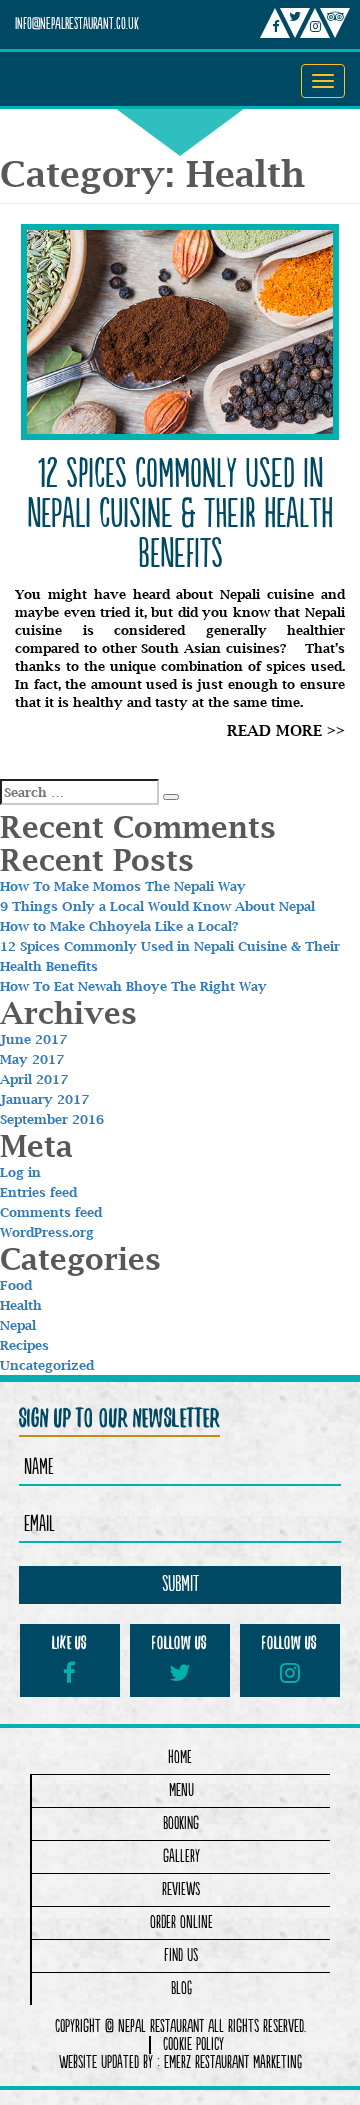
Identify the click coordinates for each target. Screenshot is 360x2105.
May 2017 (32, 1059)
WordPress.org (47, 1232)
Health (21, 1305)
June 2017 (33, 1039)
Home (180, 1757)
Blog (181, 1988)
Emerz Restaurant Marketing (233, 2063)
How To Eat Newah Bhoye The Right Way (133, 986)
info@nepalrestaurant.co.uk (77, 24)
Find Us (181, 1955)
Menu (181, 1790)
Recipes (24, 1345)
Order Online (181, 1922)
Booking (181, 1823)
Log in (20, 1172)
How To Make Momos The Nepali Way (123, 886)
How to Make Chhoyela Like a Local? (119, 926)
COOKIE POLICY (193, 2045)
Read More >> (286, 730)
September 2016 (52, 1119)
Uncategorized (47, 1365)
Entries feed (38, 1192)
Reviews (181, 1889)
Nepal (18, 1325)
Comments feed (51, 1212)
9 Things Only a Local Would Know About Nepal (157, 906)
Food (16, 1285)
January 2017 (44, 1099)
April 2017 (34, 1079)
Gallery (181, 1856)
